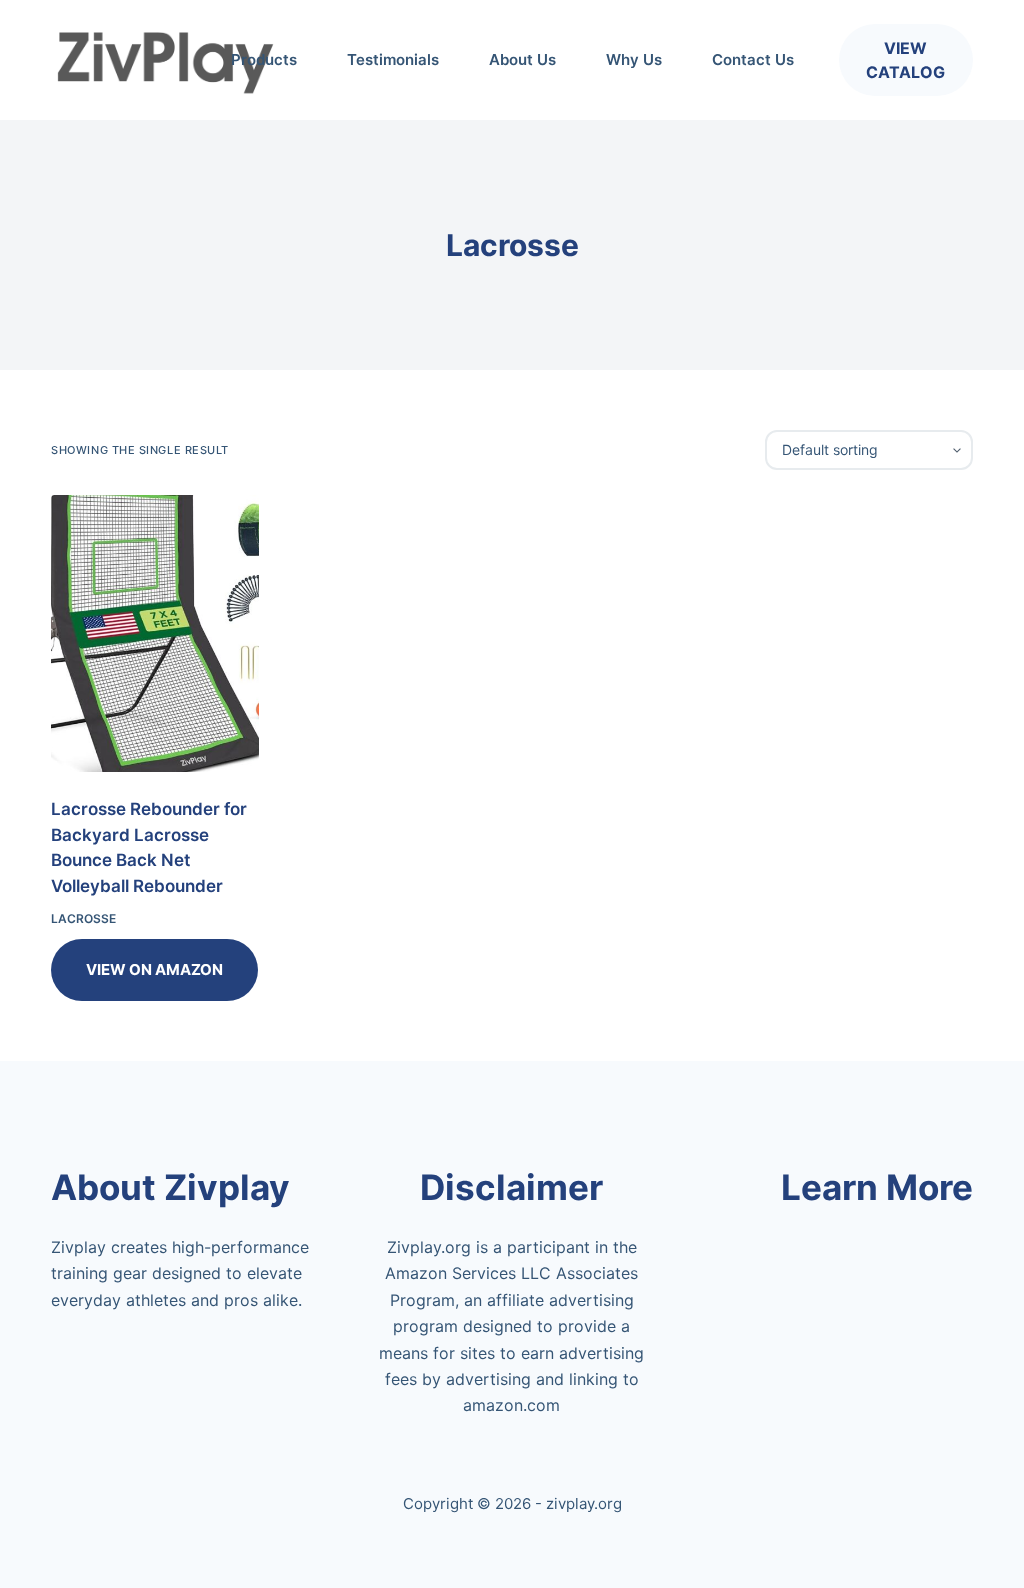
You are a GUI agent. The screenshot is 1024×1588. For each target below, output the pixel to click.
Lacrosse (83, 918)
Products (264, 59)
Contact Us (753, 59)
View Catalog (905, 60)
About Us (522, 59)
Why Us (634, 59)
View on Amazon (154, 969)
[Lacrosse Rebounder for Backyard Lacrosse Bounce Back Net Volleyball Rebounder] (155, 633)
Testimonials (393, 59)
